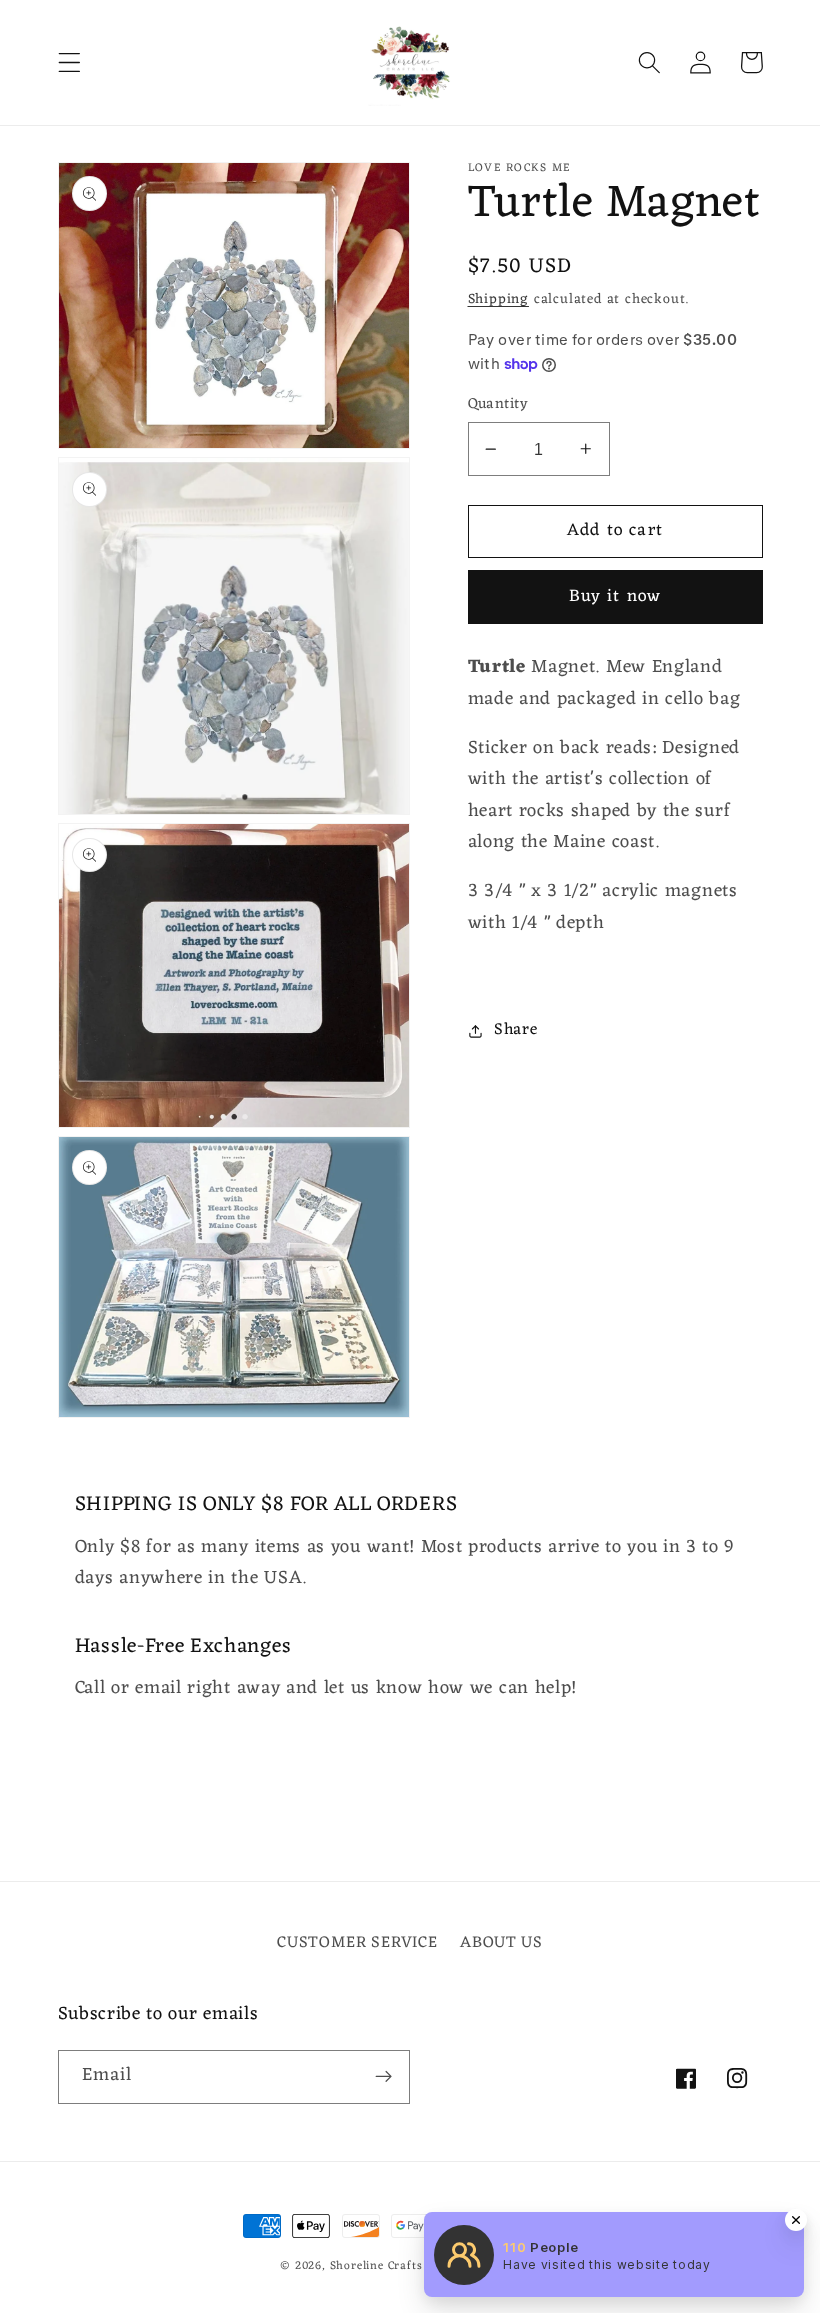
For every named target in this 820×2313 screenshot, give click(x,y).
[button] (69, 62)
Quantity (498, 404)
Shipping (498, 299)
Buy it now (615, 596)
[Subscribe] (383, 2077)
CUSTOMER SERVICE (357, 1943)
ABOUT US (501, 1943)
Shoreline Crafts (376, 2266)
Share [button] (515, 1030)
